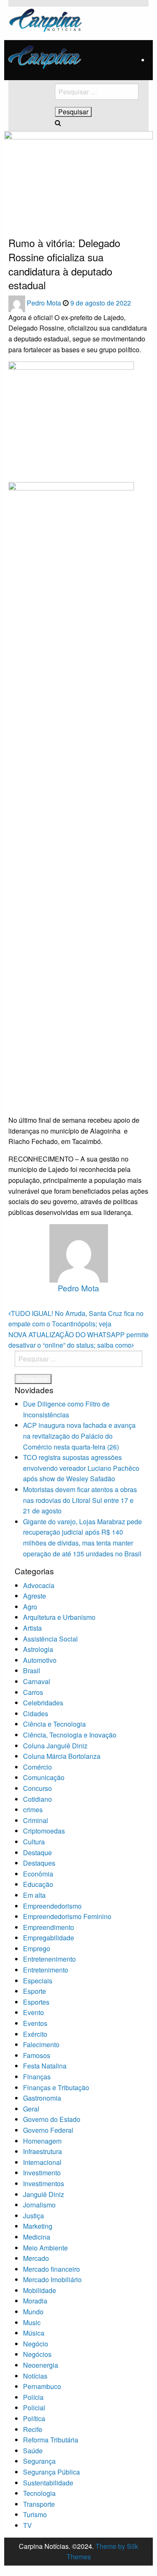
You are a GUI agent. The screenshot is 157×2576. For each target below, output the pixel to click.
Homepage (21, 211)
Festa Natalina (45, 2066)
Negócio (36, 2344)
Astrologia (38, 1649)
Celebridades (43, 1703)
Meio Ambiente (45, 2248)
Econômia (38, 1874)
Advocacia (39, 1585)
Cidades (36, 1714)
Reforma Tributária (51, 2440)
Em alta (34, 1895)
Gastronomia (42, 2098)
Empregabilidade (49, 1938)
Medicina (37, 2237)
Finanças (37, 2077)
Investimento (42, 2173)
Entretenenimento (49, 1959)
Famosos (37, 2055)
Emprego (37, 1948)
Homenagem (42, 2141)
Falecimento (41, 2044)
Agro (30, 1607)
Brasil (32, 1671)
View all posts (78, 1302)
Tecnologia (39, 2493)
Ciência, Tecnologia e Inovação (70, 1735)
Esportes (36, 2002)
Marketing (38, 2226)
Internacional (42, 2162)
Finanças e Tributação (56, 2087)
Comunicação (44, 1777)
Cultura (34, 1842)
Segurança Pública (51, 2472)
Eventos (35, 2023)
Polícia (33, 2397)
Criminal (36, 1820)
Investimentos (44, 2183)
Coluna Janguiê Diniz (55, 1746)
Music (32, 2322)
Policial (34, 2408)
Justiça (33, 2216)
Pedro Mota (45, 303)
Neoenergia (41, 2365)
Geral (31, 2109)
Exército (35, 2034)
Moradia (35, 2301)
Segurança (39, 2461)
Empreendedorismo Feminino (67, 1916)
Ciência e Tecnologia (54, 1724)
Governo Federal (48, 2130)
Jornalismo (39, 2205)
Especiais (38, 1981)
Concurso (37, 1788)
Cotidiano (37, 1799)
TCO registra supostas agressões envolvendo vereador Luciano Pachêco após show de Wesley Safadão (81, 1468)
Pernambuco (42, 2386)
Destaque (37, 1852)
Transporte (39, 2504)
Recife (33, 2429)
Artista (32, 1628)
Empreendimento (49, 1927)
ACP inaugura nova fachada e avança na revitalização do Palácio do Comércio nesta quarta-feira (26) (79, 1436)
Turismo (35, 2514)
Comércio (37, 1767)
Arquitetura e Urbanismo (59, 1617)
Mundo (33, 2312)
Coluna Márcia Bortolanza (62, 1756)
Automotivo (40, 1660)
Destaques (39, 1863)
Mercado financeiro (51, 2269)
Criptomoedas (44, 1831)
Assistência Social (50, 1639)
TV (27, 2525)
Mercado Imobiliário (52, 2279)
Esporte (35, 1991)
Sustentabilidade (48, 2483)
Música (34, 2333)
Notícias (35, 2376)
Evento (33, 2012)
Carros (33, 1692)
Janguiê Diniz (44, 2194)
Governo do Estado (52, 2119)
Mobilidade (40, 2290)
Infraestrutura (42, 2151)
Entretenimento (46, 1970)
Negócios (37, 2354)
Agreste (35, 1596)
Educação (38, 1884)
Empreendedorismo (52, 1906)
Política (34, 2418)
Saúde (33, 2451)
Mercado (36, 2258)
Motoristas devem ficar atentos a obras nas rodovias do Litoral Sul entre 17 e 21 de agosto (80, 1500)
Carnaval (37, 1681)
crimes (33, 1810)
